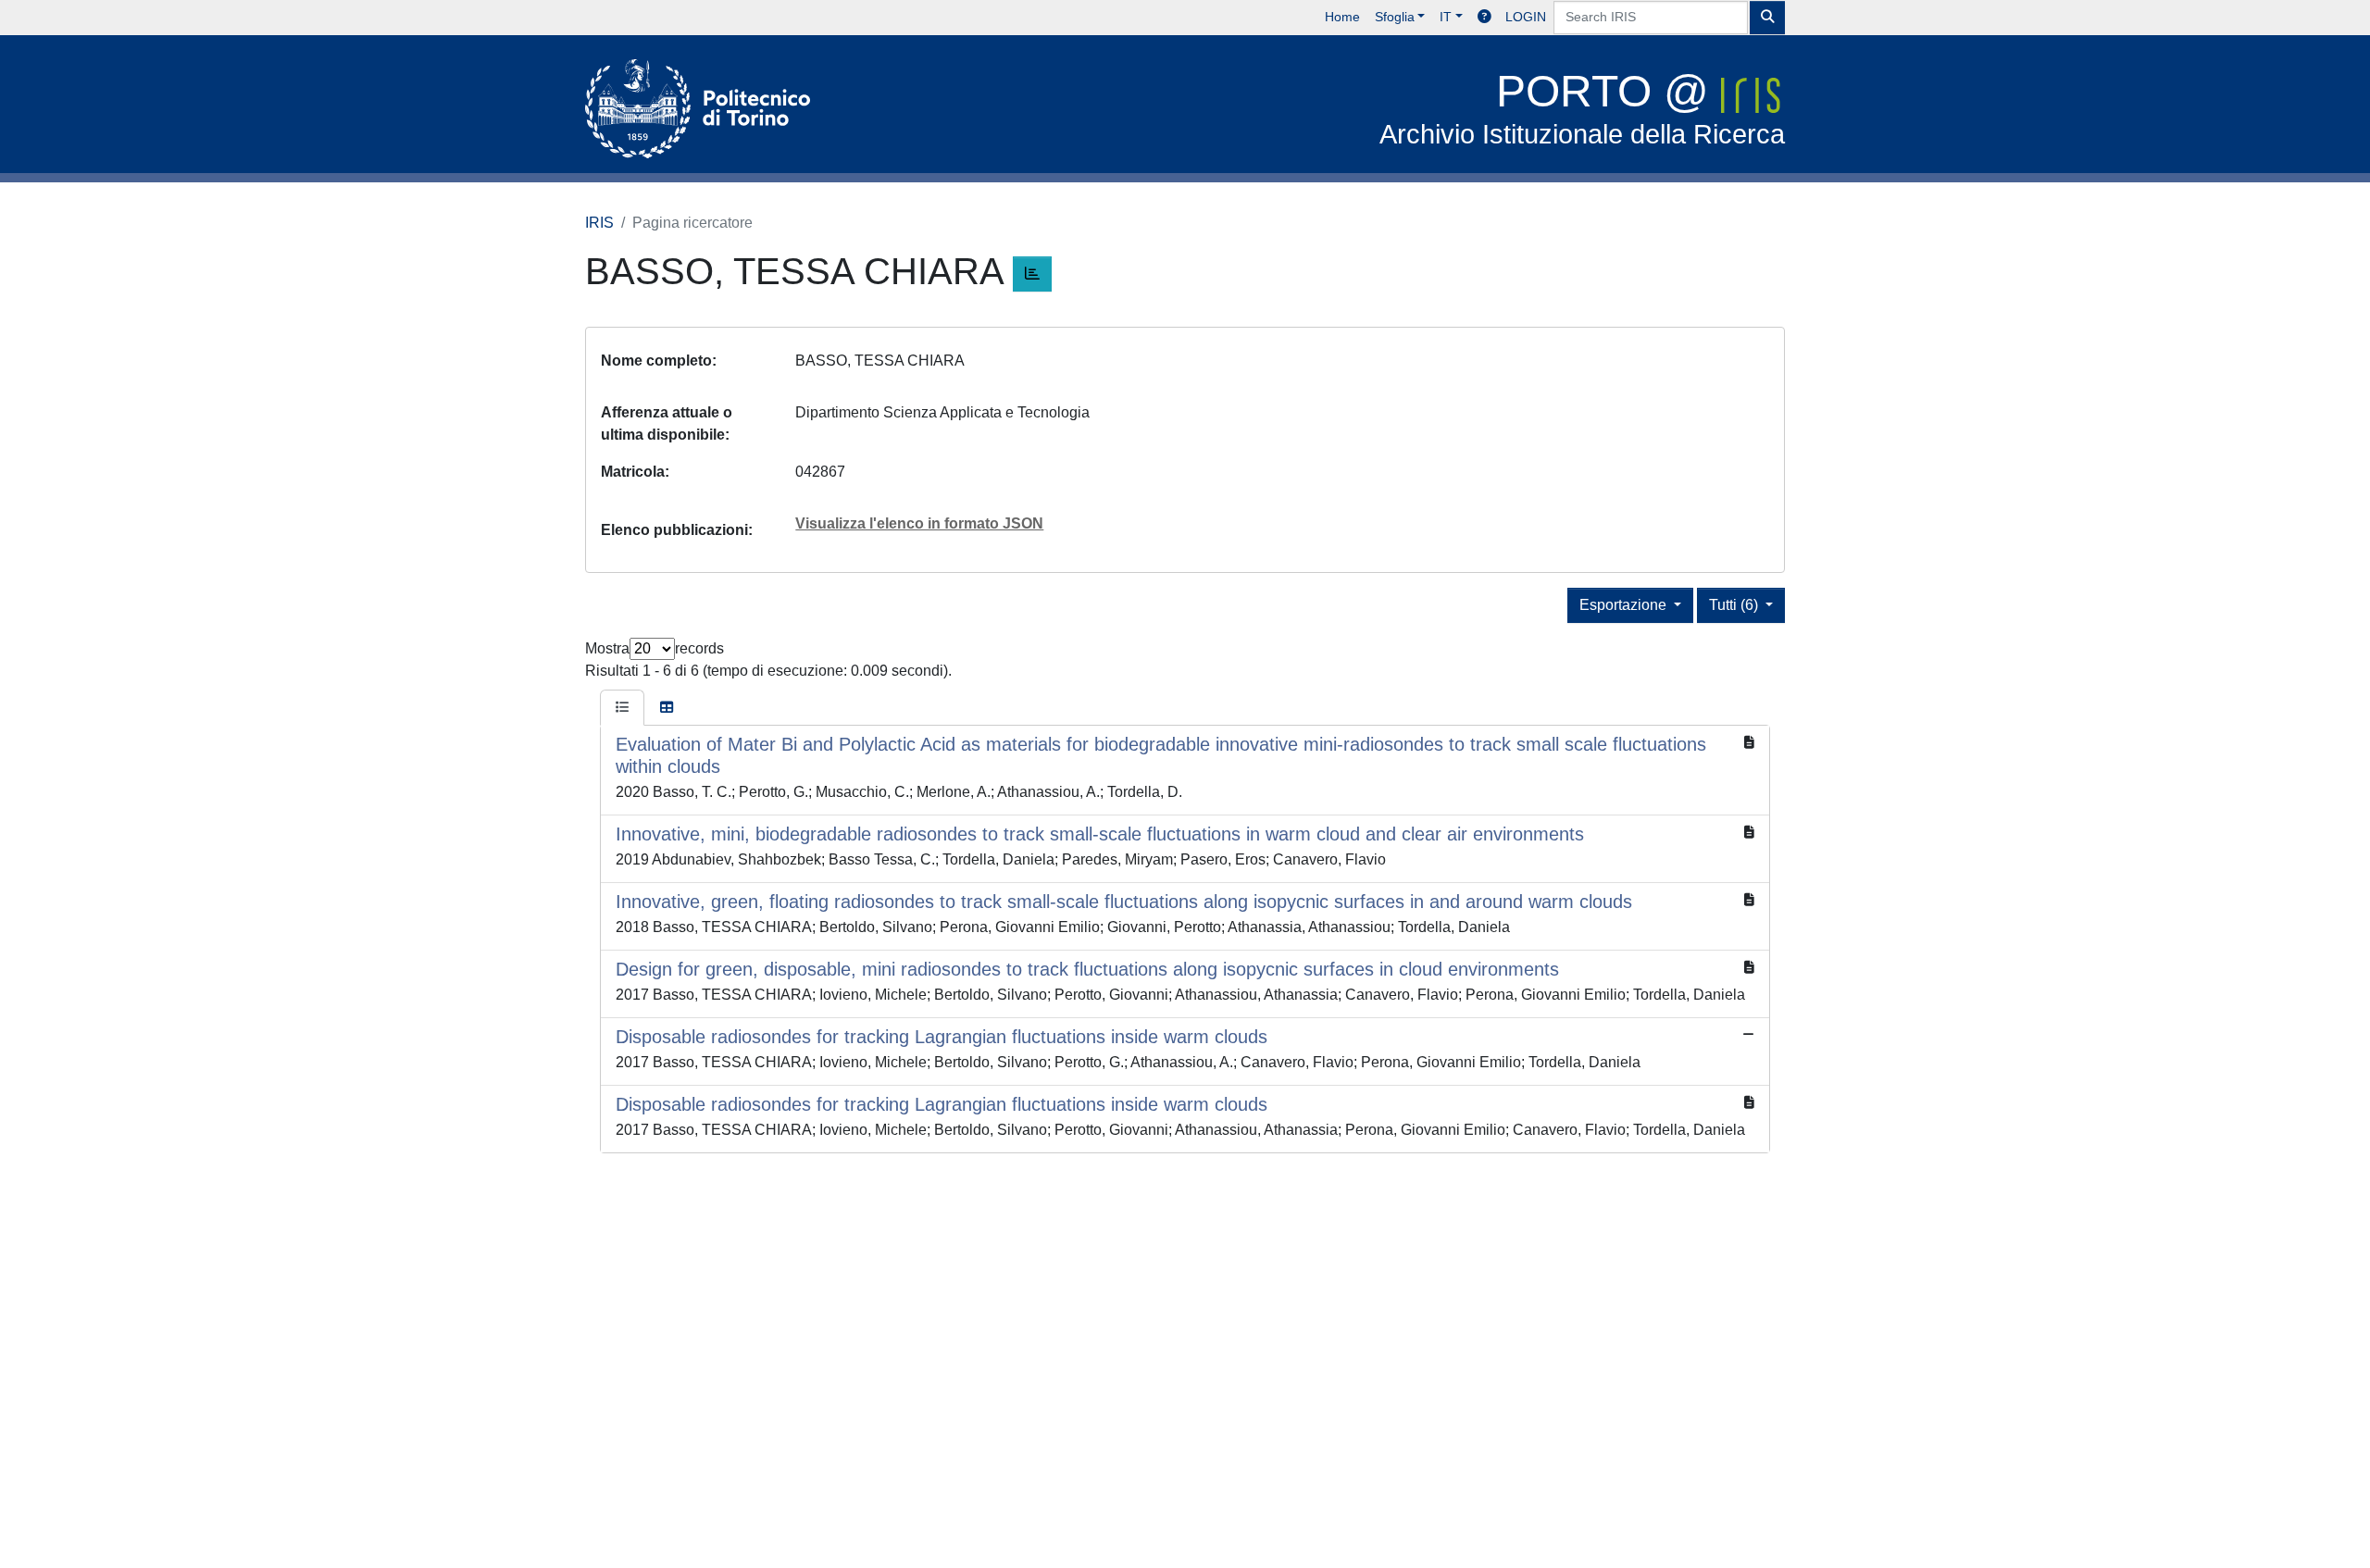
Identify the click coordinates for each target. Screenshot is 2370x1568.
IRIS (599, 223)
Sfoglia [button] (1395, 17)
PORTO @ (1582, 108)
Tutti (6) (1735, 605)
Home (1342, 17)
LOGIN (1526, 17)
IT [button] (1446, 17)
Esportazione (1625, 605)
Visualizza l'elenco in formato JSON (919, 523)
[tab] (622, 708)
